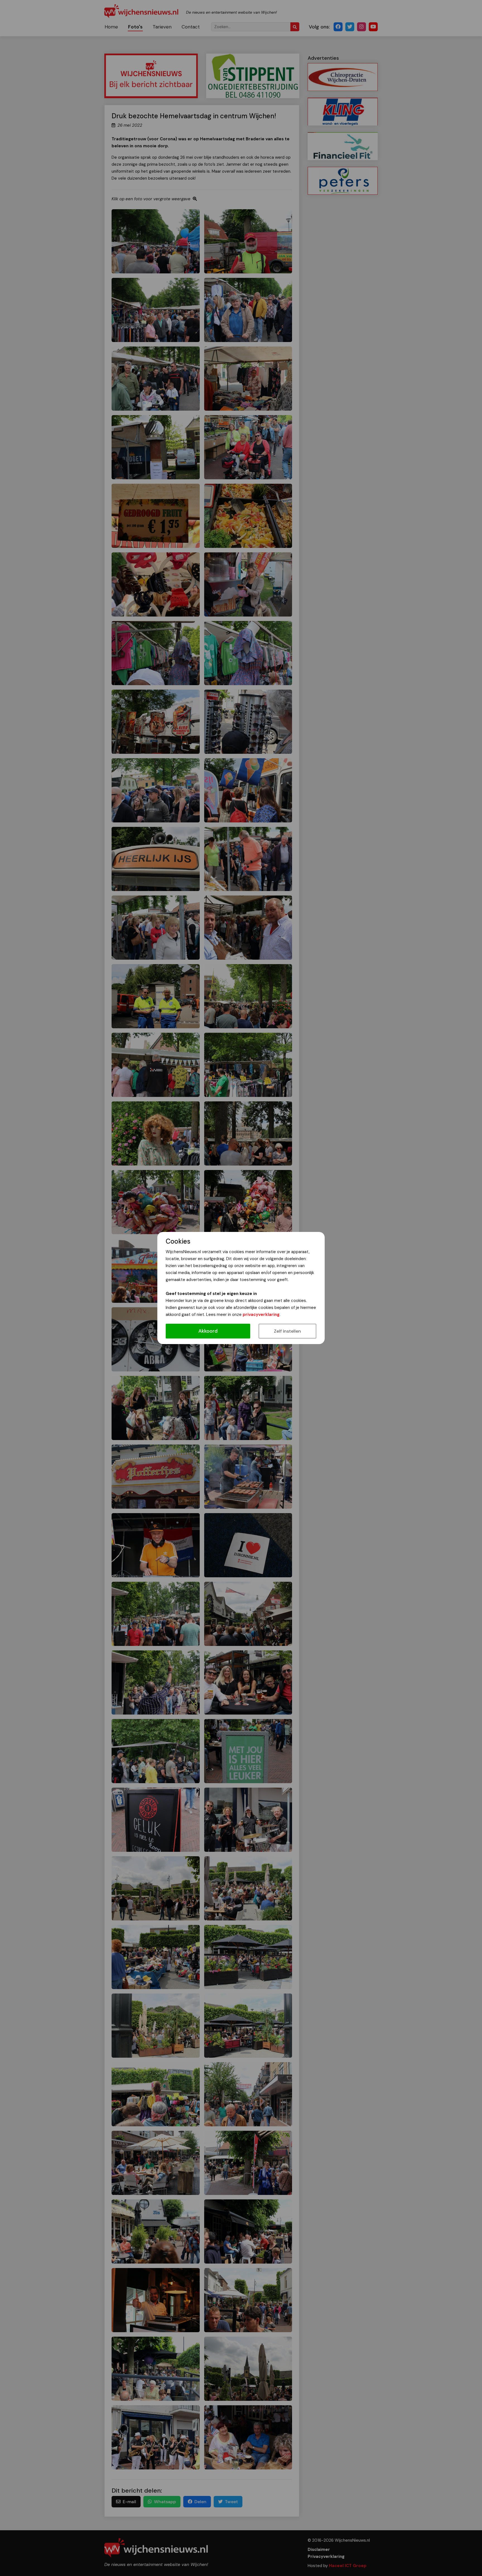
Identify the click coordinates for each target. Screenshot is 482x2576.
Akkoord (208, 1331)
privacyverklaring (261, 1315)
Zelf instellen (287, 1331)
